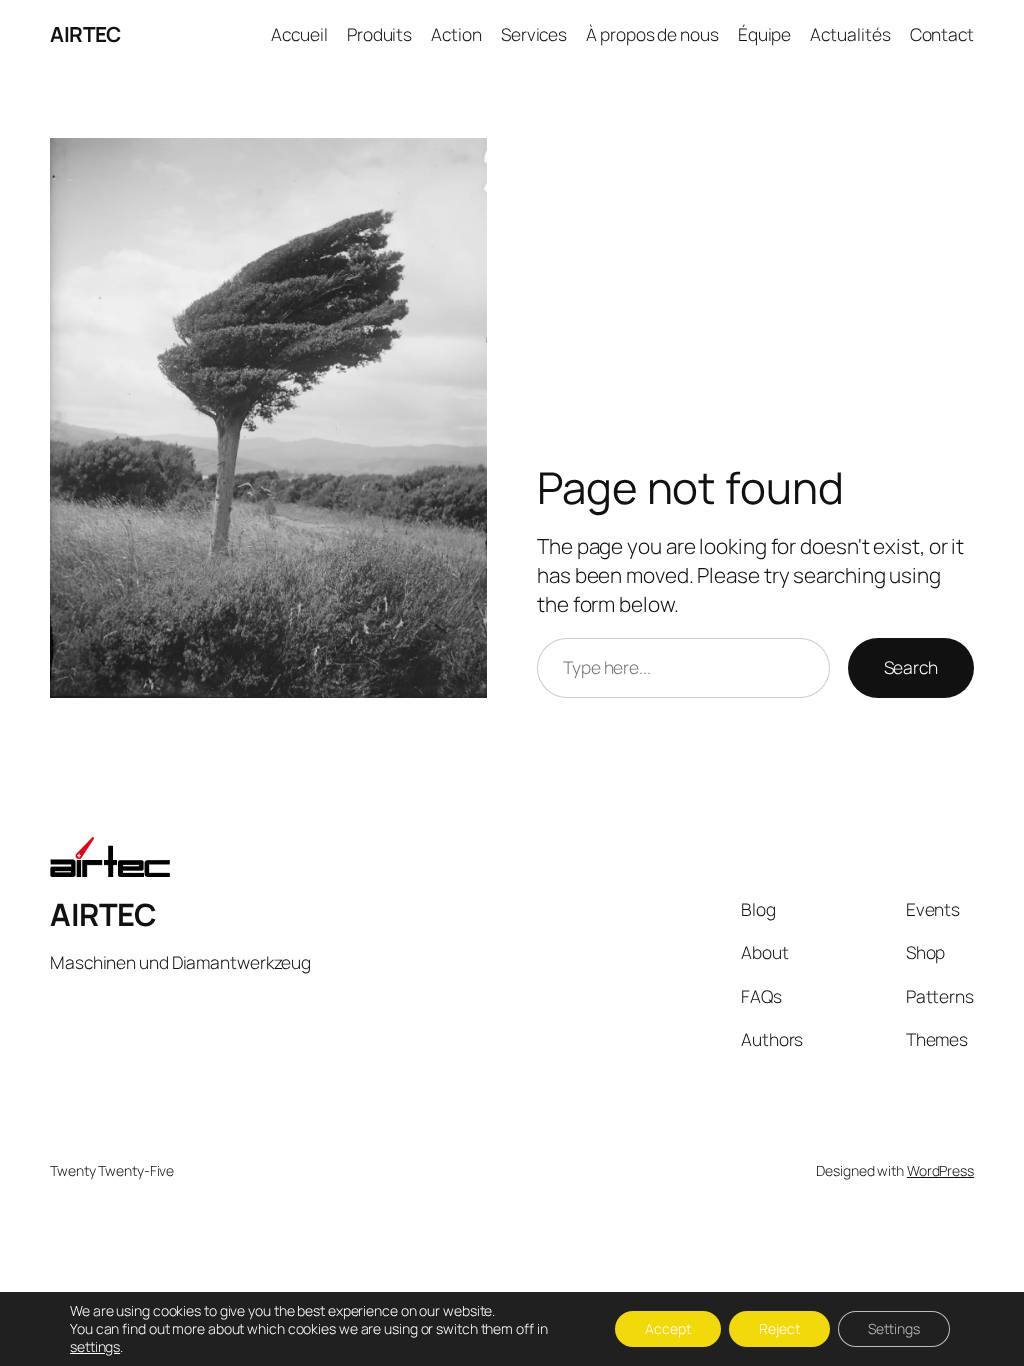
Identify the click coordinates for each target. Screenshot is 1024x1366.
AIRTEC (85, 34)
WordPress (940, 1170)
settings (95, 1347)
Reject (779, 1328)
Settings (894, 1328)
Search (911, 667)
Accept (668, 1328)
